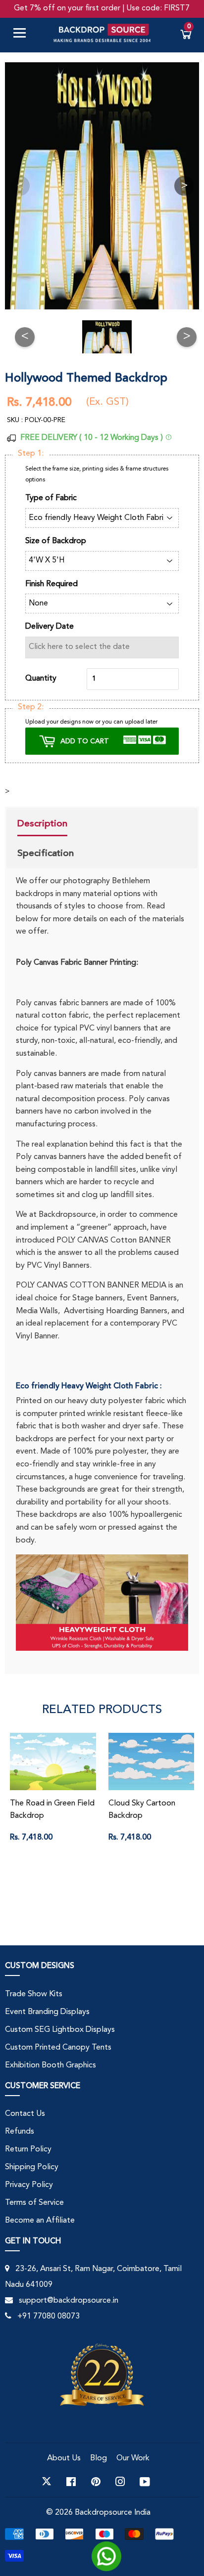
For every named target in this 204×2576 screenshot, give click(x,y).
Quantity (41, 679)
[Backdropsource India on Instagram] (120, 2482)
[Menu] (23, 35)
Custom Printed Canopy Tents (58, 2048)
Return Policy (28, 2149)
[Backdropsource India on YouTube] (145, 2482)
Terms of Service (34, 2203)
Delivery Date (50, 627)
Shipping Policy (32, 2167)
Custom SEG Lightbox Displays (60, 2030)
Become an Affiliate (40, 2221)
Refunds (20, 2132)
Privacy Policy (29, 2185)
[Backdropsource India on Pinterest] (96, 2482)
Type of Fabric (51, 498)
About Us (64, 2458)
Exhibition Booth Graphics (51, 2065)
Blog (99, 2458)
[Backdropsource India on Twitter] (47, 2482)
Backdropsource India (113, 2513)
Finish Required (51, 584)
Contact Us (25, 2114)
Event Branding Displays (47, 2012)
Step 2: (31, 707)
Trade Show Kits (34, 1994)
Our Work (133, 2458)
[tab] (46, 825)
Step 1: (31, 454)
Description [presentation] (42, 823)
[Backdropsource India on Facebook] (71, 2482)
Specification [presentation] (46, 853)
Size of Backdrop (56, 541)
